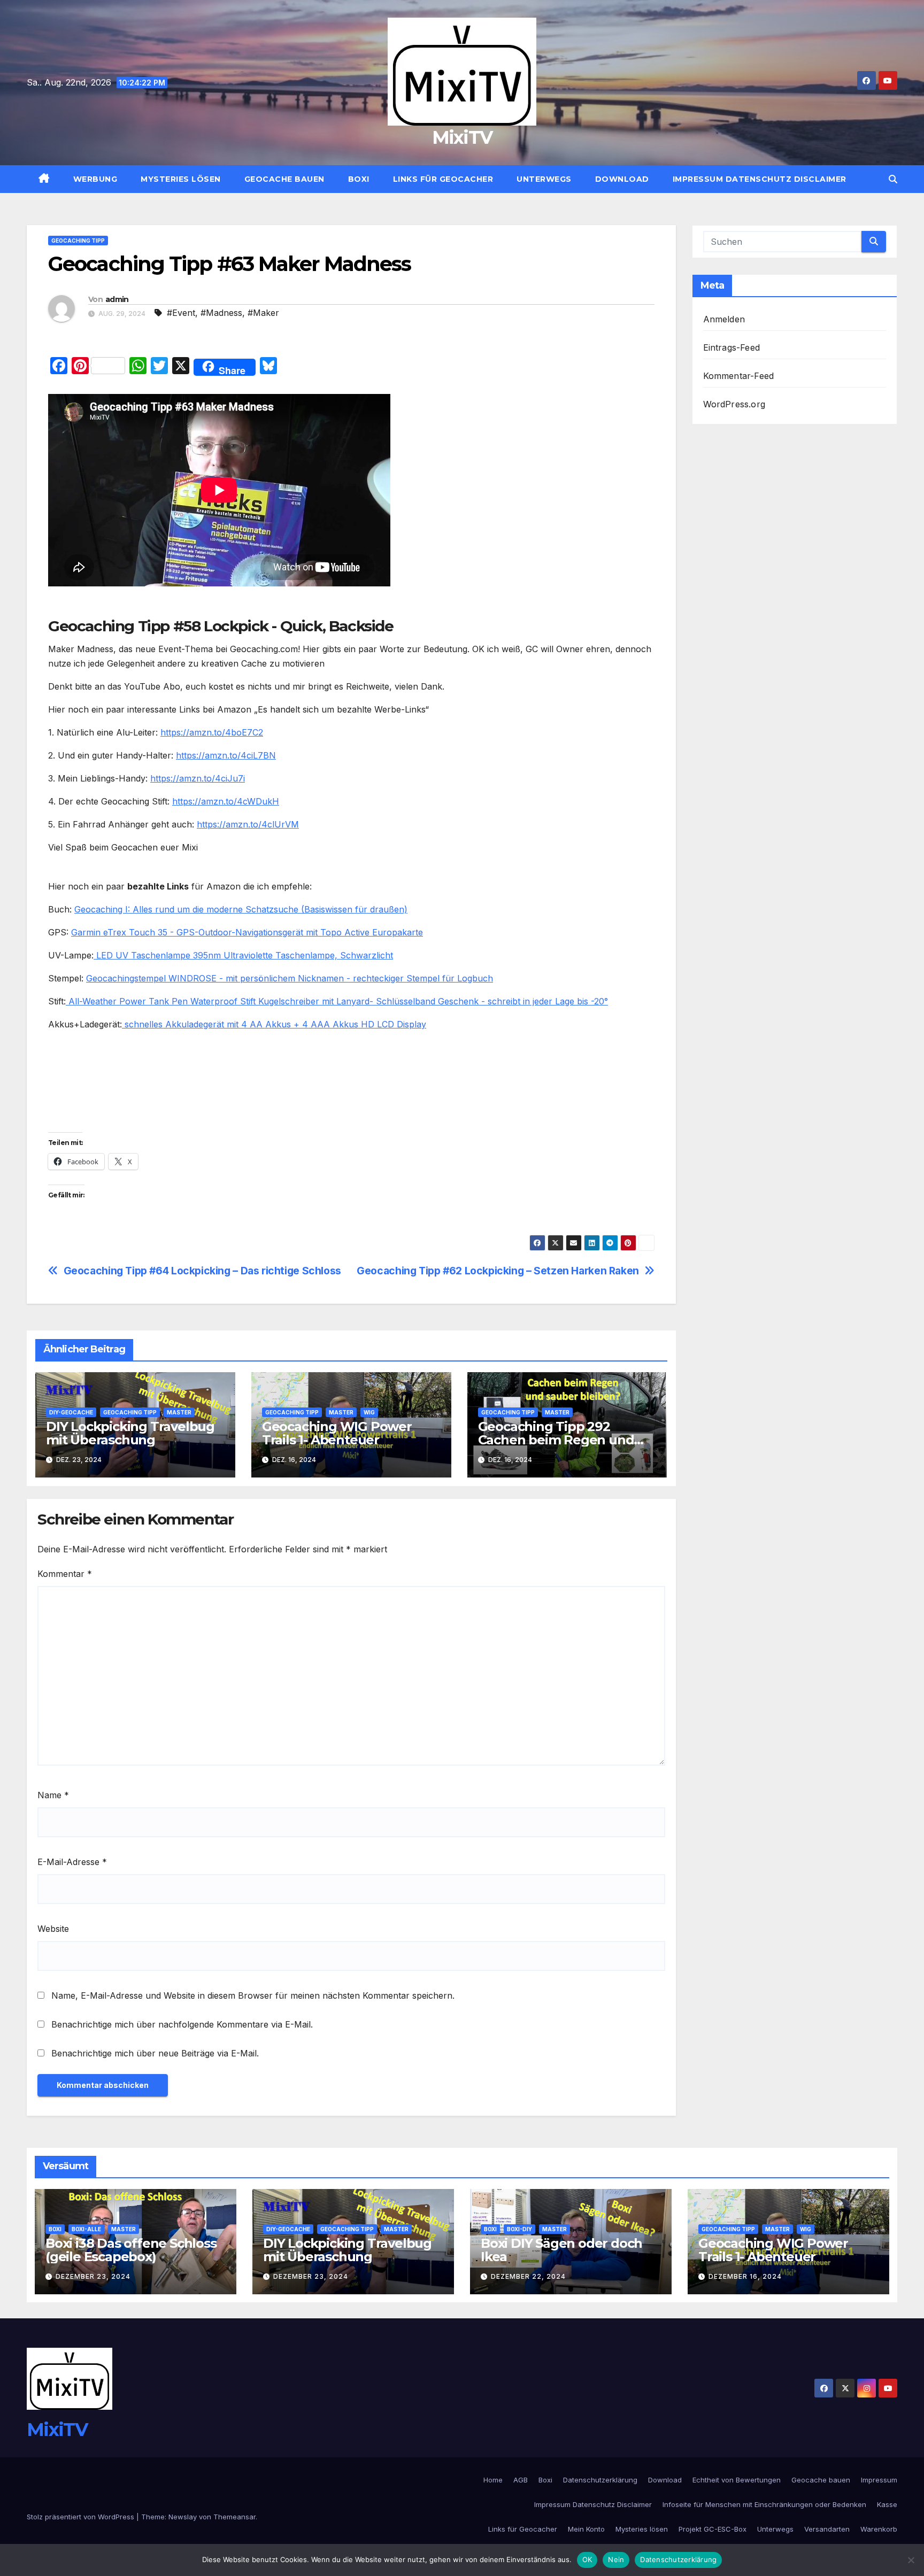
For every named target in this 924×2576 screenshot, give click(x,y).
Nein (616, 2559)
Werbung (95, 179)
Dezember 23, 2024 (93, 2276)
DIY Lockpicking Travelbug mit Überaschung (130, 1433)
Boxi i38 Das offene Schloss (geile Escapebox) (131, 2250)
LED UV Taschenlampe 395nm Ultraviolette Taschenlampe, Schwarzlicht (243, 955)
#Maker (263, 313)
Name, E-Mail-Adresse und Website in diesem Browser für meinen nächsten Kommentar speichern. (253, 1995)
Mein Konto (586, 2529)
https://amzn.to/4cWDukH (226, 801)
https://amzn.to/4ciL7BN (226, 755)
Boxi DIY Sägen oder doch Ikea (561, 2250)
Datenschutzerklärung (600, 2480)
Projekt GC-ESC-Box (713, 2529)
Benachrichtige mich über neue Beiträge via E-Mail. (155, 2053)
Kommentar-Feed (739, 376)
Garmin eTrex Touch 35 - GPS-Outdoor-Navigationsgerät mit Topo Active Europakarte (247, 932)
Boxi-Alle (86, 2229)
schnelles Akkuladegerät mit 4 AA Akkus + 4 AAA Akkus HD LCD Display (274, 1024)
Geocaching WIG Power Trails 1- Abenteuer (337, 1433)
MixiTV (462, 137)
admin (117, 299)
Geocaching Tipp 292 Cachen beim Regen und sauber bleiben (556, 1440)
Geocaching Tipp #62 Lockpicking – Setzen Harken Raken (498, 1271)
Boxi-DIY (519, 2229)
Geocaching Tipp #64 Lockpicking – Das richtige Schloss (202, 1271)
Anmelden (724, 319)
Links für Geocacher (443, 179)
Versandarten (827, 2529)
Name (53, 1795)
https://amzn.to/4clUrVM (248, 824)
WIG (369, 1412)
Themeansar (234, 2517)
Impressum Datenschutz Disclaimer (760, 179)
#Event (181, 313)
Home (493, 2480)
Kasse (887, 2504)
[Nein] (911, 2560)
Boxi (359, 179)
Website (53, 1929)
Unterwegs (544, 179)
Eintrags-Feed (732, 347)
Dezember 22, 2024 (528, 2276)
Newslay (183, 2517)
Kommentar (65, 1574)
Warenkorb (879, 2529)
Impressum (879, 2480)
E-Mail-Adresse (72, 1862)
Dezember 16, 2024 (745, 2276)
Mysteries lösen (181, 179)
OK (587, 2559)
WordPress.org (734, 404)
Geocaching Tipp (78, 241)
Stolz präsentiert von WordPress (82, 2517)
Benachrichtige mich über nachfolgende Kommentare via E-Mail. (182, 2024)
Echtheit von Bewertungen (737, 2480)
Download (622, 179)
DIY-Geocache (71, 1412)
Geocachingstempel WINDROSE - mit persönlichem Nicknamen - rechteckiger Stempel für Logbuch (290, 978)
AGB (521, 2480)
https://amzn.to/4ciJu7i (198, 778)
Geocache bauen (284, 179)
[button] (893, 179)
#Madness (221, 313)
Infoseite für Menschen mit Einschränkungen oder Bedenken (764, 2504)
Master (179, 1412)
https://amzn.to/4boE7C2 (212, 732)
